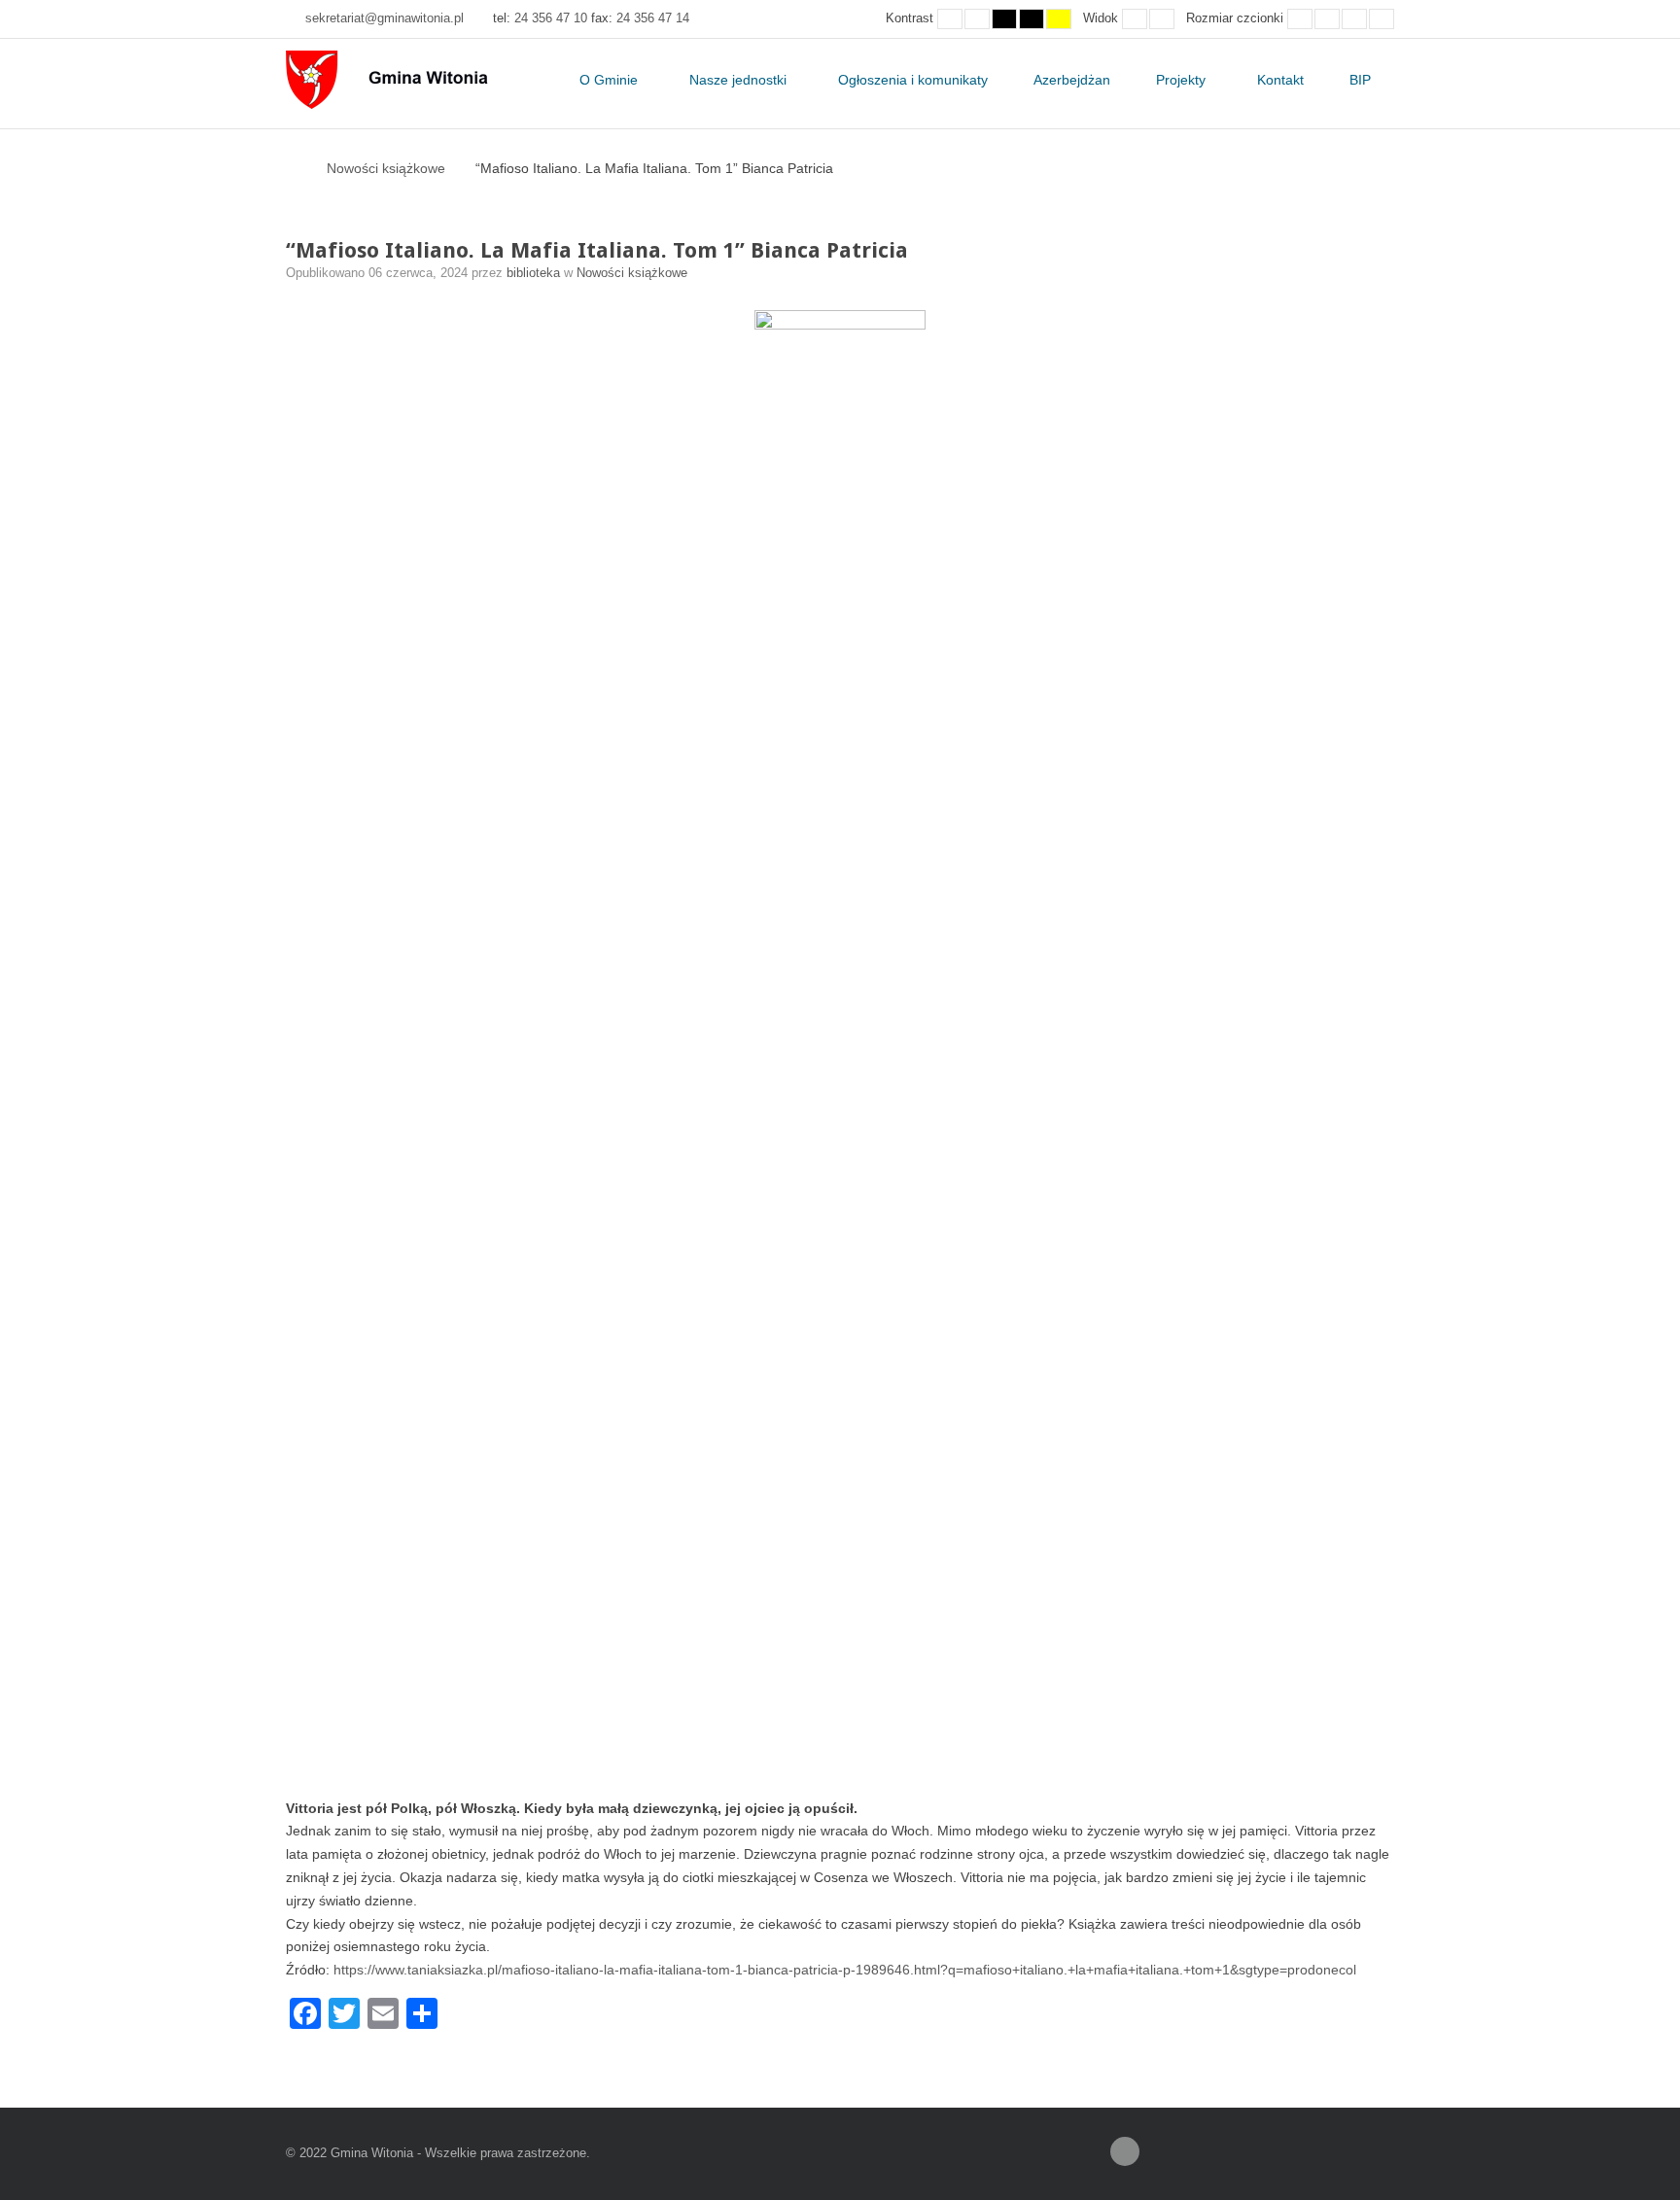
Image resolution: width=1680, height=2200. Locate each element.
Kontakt (1280, 80)
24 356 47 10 (551, 18)
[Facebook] (1125, 2151)
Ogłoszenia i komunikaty (913, 80)
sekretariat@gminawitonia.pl (385, 18)
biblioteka (535, 273)
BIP (1360, 80)
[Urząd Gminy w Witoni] (404, 80)
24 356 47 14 (653, 18)
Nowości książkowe (386, 168)
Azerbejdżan (1072, 80)
